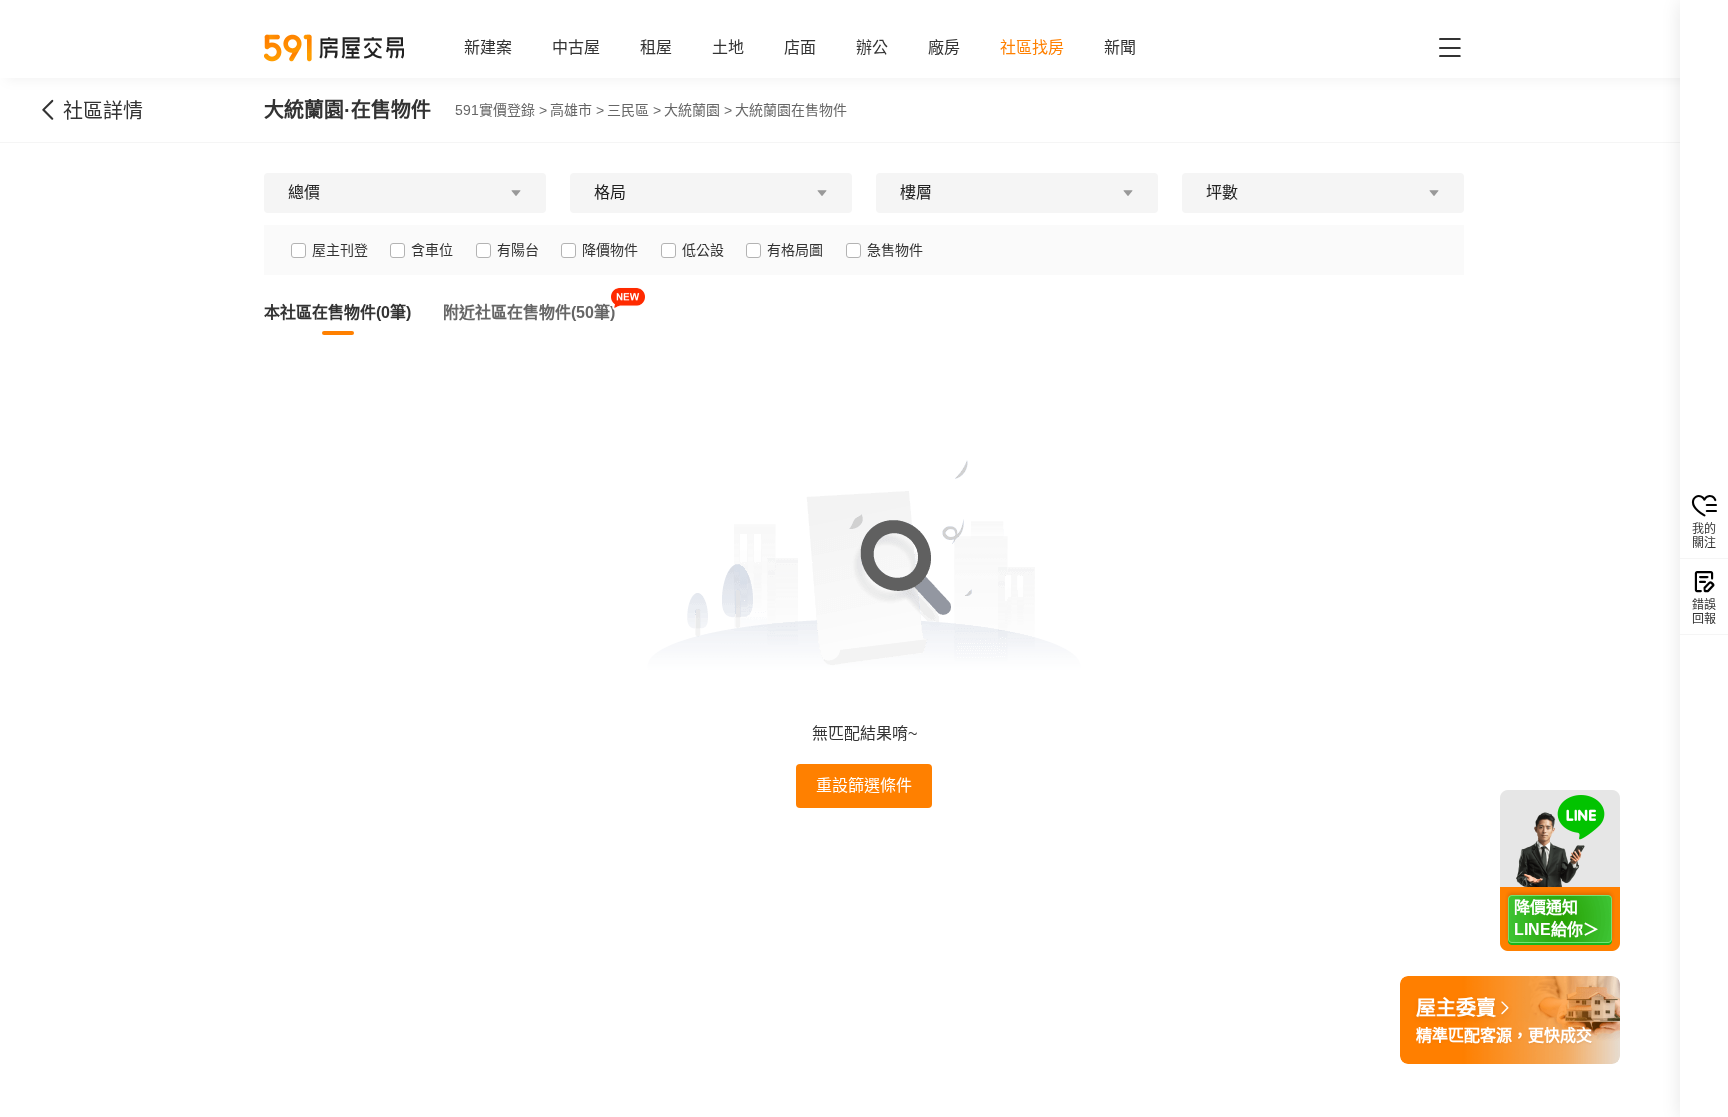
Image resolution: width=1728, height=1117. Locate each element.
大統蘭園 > (698, 110)
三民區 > (634, 110)
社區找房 (1032, 47)
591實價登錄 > (501, 110)
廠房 (944, 47)
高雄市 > (577, 110)
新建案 (488, 47)
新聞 (1120, 47)
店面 (800, 47)
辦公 (872, 47)
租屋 (656, 47)
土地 (728, 47)
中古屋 (576, 47)
